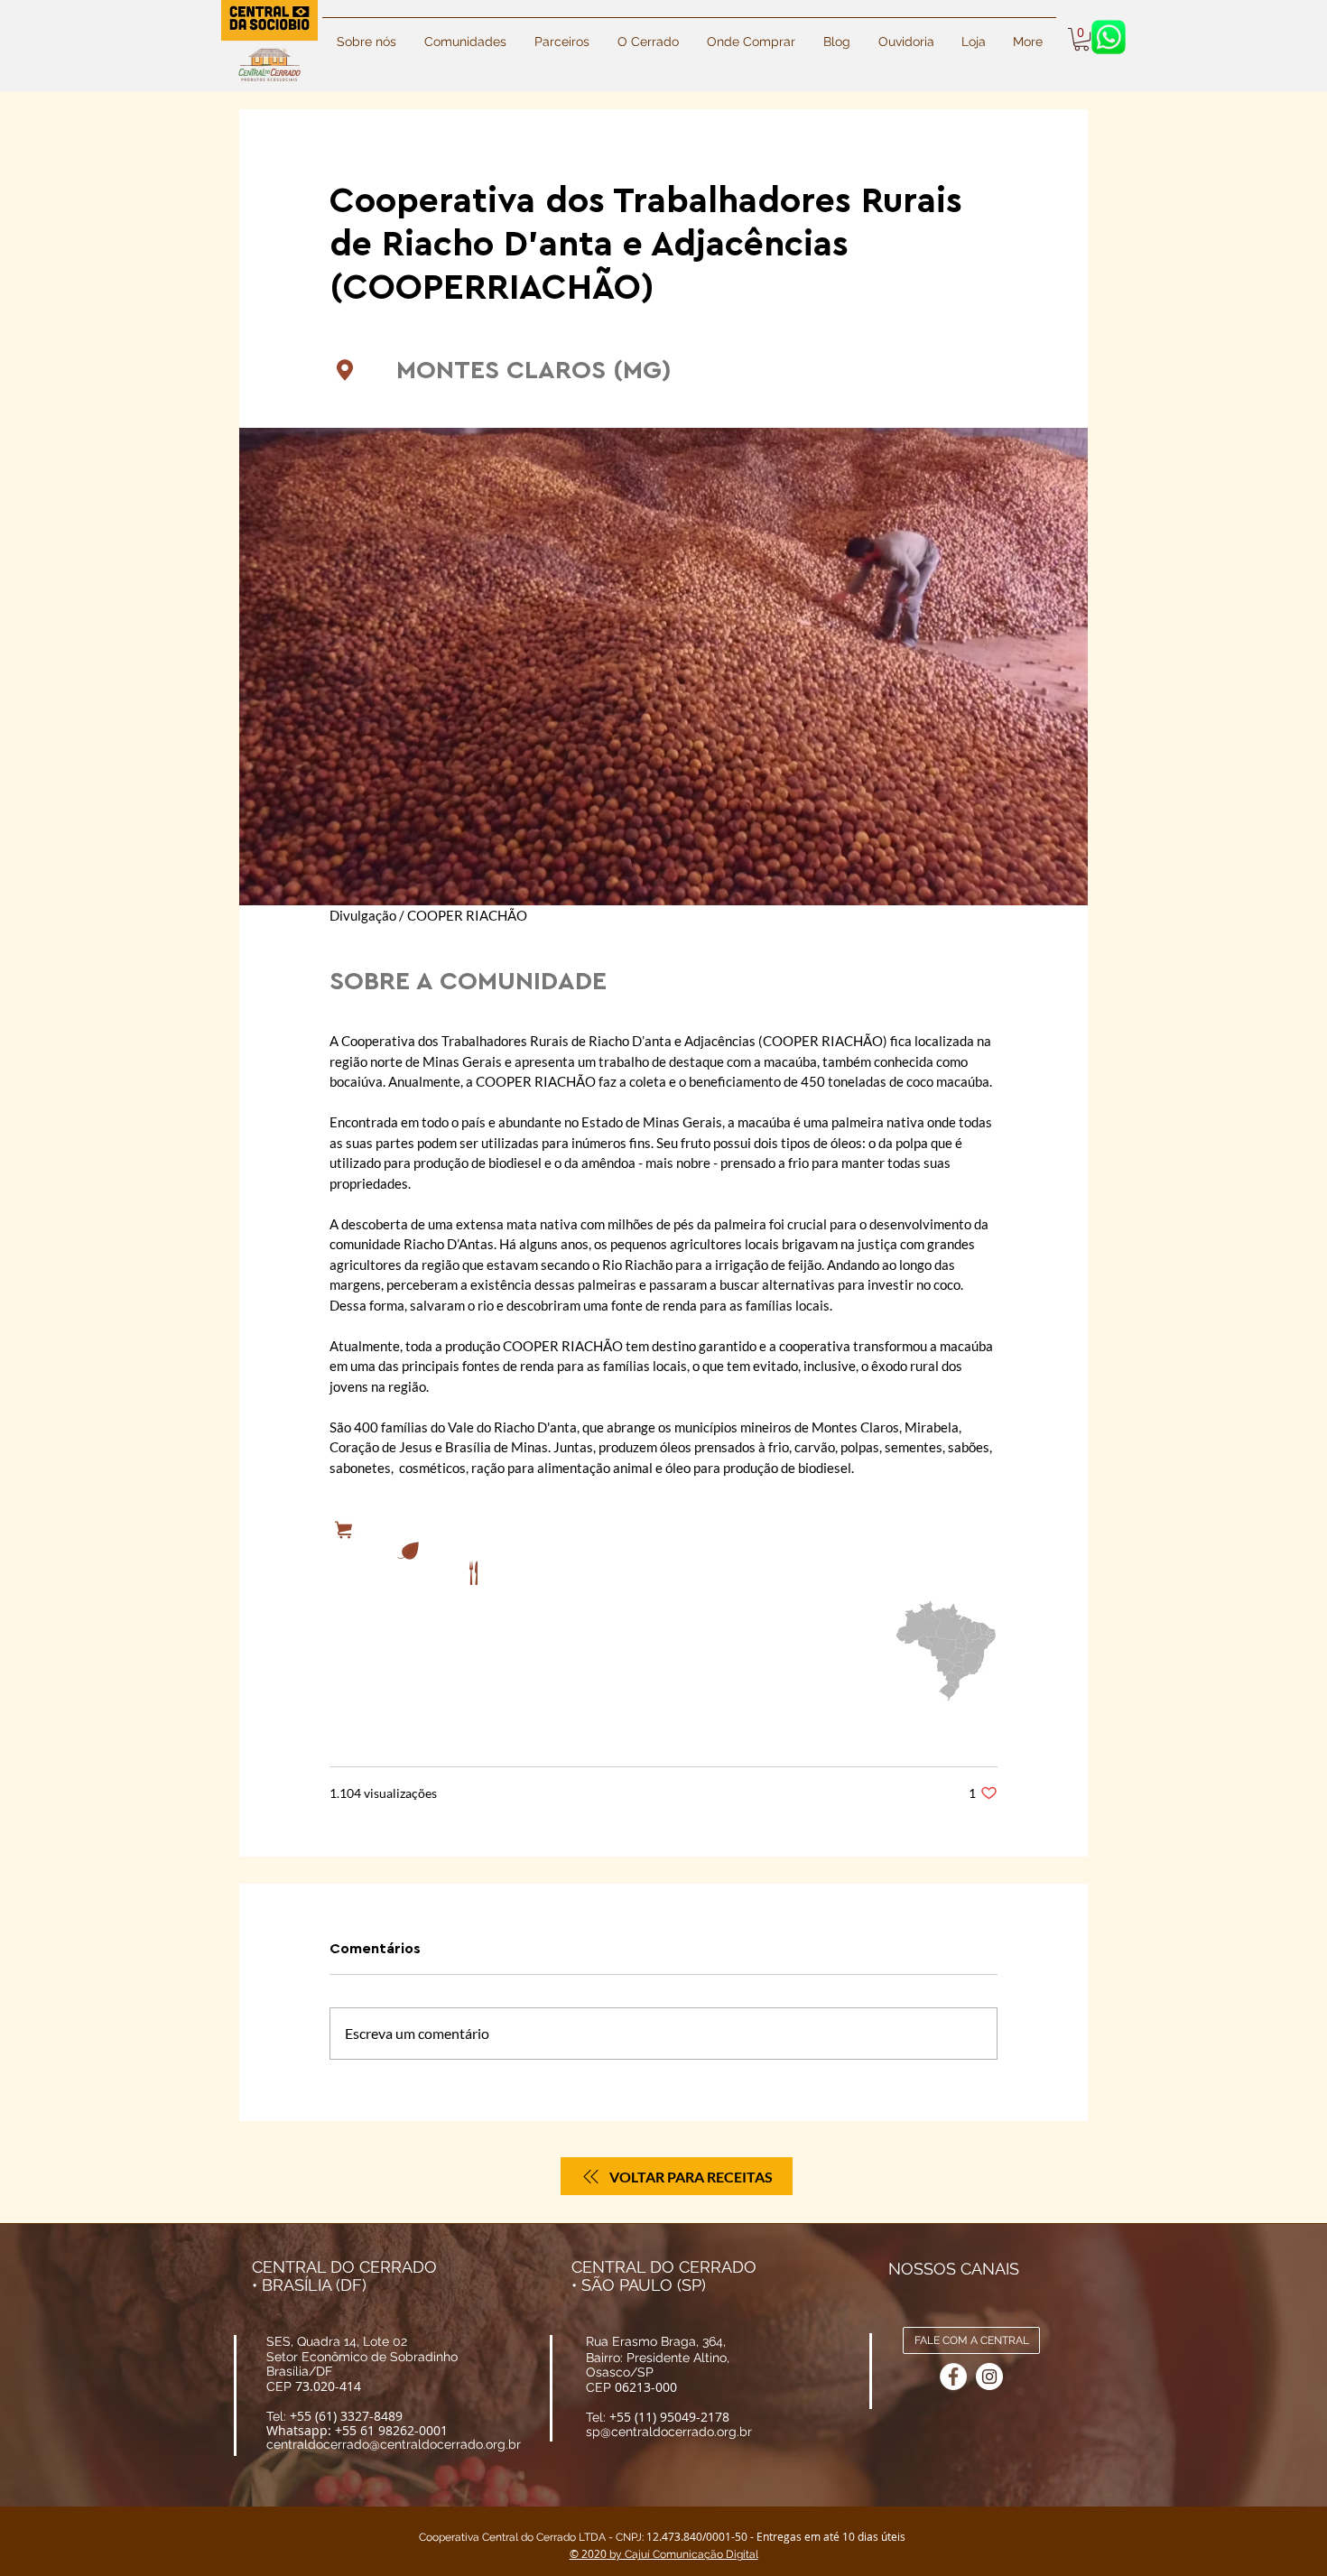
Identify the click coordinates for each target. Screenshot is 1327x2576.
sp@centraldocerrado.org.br (669, 2432)
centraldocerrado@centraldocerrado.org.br (394, 2444)
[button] (836, 34)
